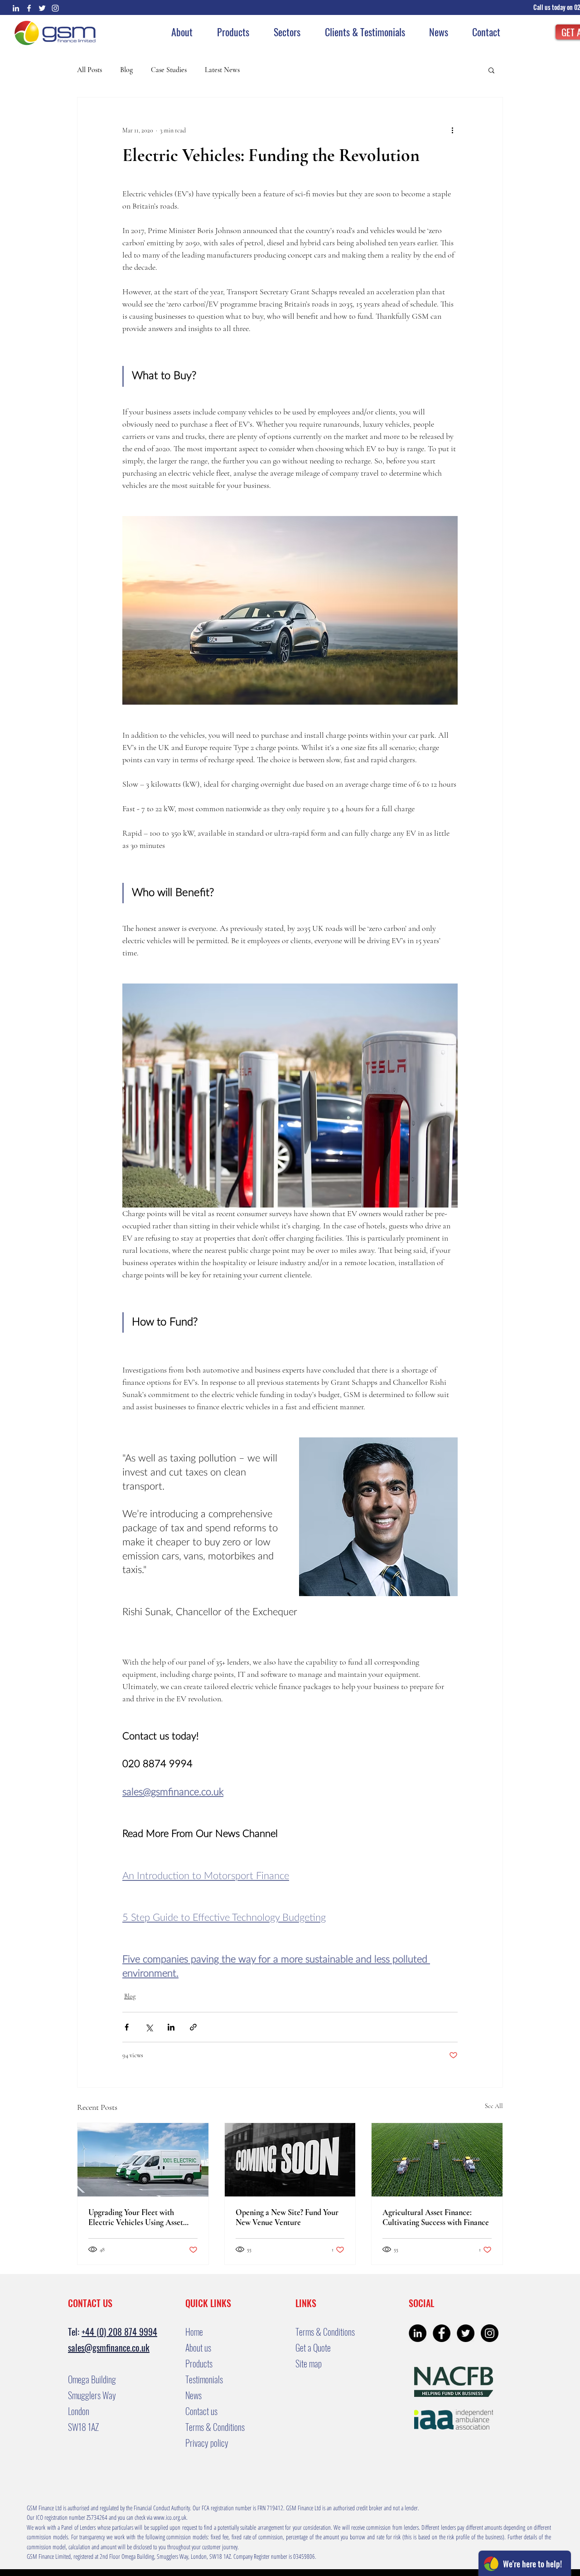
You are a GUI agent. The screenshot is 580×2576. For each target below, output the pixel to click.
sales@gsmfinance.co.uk (109, 2347)
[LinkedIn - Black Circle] (418, 2333)
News (193, 2395)
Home (194, 2332)
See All (494, 2106)
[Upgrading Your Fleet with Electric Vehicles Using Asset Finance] (143, 2160)
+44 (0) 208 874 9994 (119, 2332)
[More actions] (452, 130)
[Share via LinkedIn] (171, 2027)
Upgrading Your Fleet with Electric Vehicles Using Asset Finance (136, 2217)
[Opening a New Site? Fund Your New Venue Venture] (290, 2160)
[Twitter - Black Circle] (466, 2333)
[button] (554, 7)
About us (198, 2347)
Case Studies (169, 70)
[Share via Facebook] (127, 2027)
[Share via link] (193, 2027)
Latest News (222, 70)
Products (199, 2363)
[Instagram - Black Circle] (490, 2333)
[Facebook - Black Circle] (442, 2333)
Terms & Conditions (215, 2427)
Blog (126, 70)
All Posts (89, 70)
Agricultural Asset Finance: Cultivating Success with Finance (436, 2217)
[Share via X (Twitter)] (149, 2027)
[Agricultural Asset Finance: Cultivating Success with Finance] (437, 2160)
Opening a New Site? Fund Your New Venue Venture (287, 2217)
